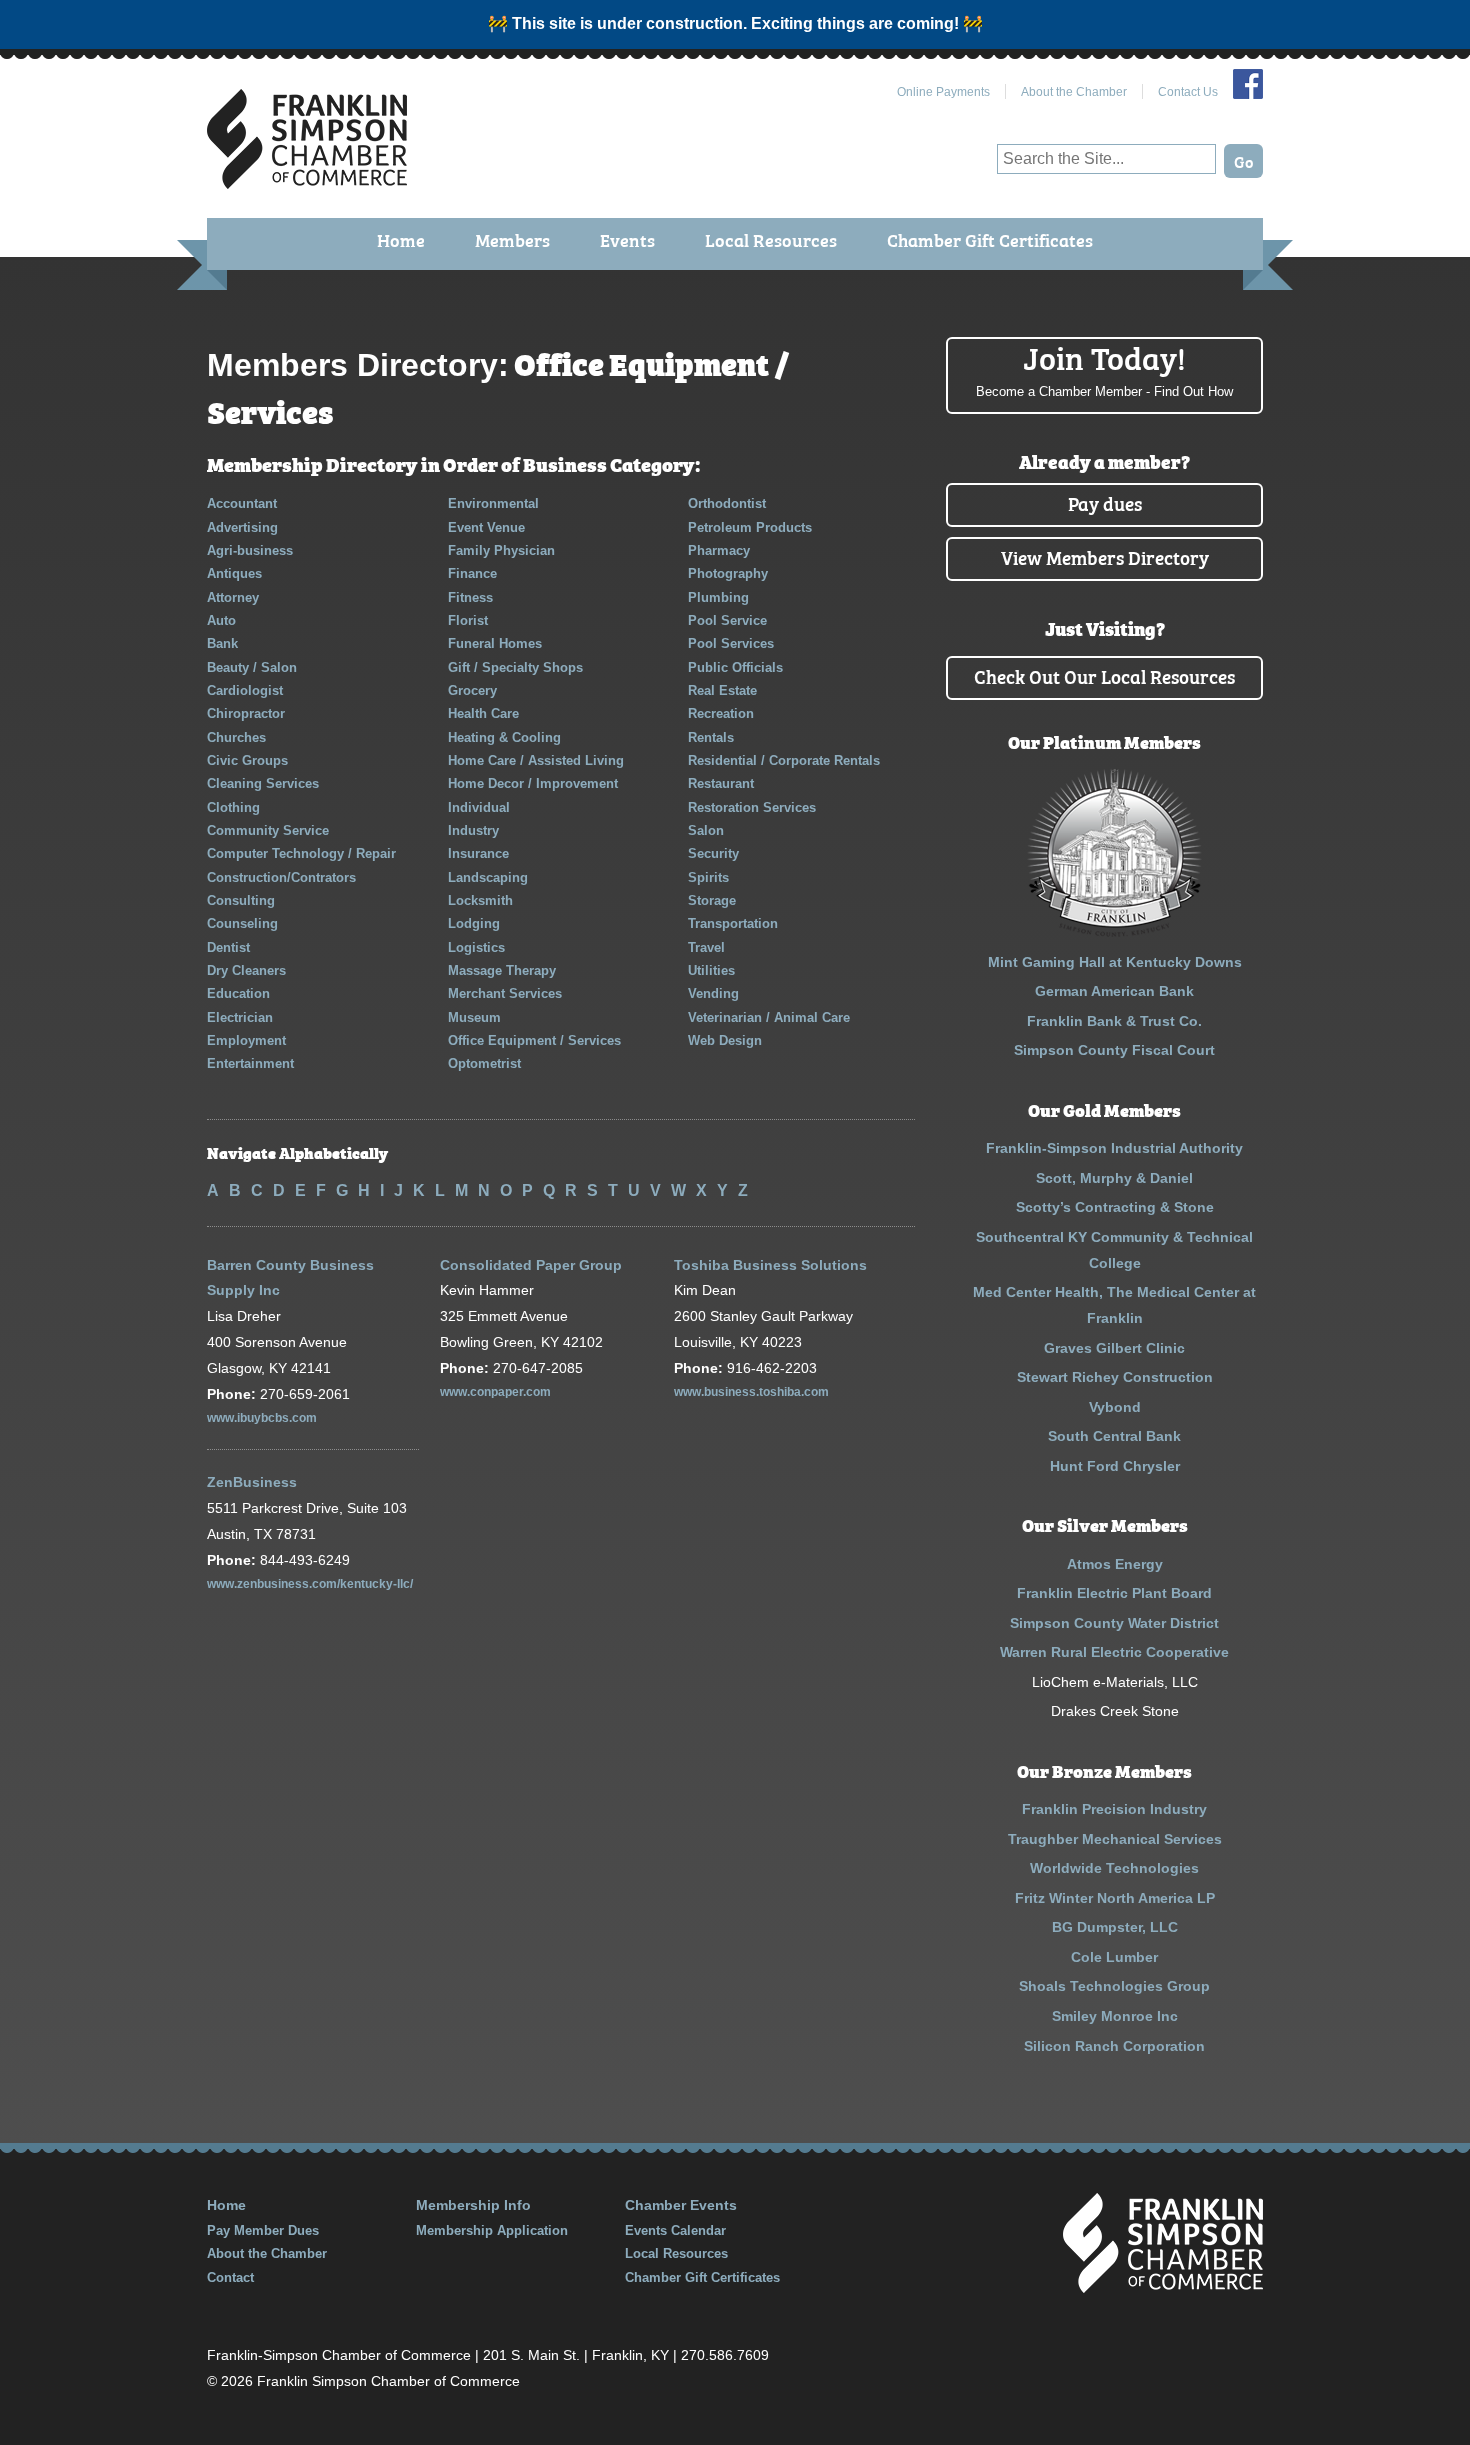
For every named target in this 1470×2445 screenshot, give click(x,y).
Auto (221, 620)
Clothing (233, 807)
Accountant (242, 503)
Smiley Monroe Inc (1115, 2016)
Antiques (234, 573)
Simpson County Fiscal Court (1114, 1050)
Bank (222, 643)
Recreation (721, 713)
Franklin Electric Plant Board (1114, 1593)
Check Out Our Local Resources (1104, 675)
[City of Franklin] (1114, 932)
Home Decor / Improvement (533, 783)
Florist (468, 620)
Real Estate (722, 690)
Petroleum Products (750, 527)
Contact (230, 2277)
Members (512, 239)
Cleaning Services (263, 783)
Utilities (711, 970)
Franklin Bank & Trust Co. (1114, 1021)
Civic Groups (247, 760)
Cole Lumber (1114, 1957)
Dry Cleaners (246, 970)
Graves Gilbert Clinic (1114, 1348)
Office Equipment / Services (534, 1040)
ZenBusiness (252, 1482)
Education (238, 993)
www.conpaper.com (495, 1392)
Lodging (474, 923)
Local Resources (771, 239)
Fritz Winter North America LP (1115, 1898)
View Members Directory (1105, 556)
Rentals (711, 737)
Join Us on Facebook (1248, 84)
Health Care (483, 713)
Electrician (240, 1017)
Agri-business (250, 550)
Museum (474, 1017)
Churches (236, 737)
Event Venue (486, 527)
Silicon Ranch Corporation (1114, 2046)
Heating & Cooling (504, 737)
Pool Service (727, 620)
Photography (728, 573)
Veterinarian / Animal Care (769, 1017)
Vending (713, 993)
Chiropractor (246, 713)
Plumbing (718, 597)
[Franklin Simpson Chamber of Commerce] (307, 180)
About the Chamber (1074, 92)
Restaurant (721, 783)
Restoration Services (752, 807)
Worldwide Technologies (1114, 1868)
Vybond (1115, 1407)
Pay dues (1105, 502)
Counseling (242, 923)
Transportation (733, 923)
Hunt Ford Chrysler (1115, 1466)
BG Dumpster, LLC (1115, 1927)
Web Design (725, 1040)
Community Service (268, 830)
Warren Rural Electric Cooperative (1114, 1652)
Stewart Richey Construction (1115, 1377)
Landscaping (488, 877)
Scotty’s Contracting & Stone (1115, 1207)
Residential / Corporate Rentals (784, 760)
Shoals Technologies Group (1114, 1986)
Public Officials (735, 667)
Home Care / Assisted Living (536, 760)
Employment (246, 1040)
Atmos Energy (1115, 1564)
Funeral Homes (495, 643)
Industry (473, 830)
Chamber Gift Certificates (990, 239)
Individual (479, 807)
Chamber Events (681, 2205)
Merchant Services (505, 993)
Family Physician (501, 550)
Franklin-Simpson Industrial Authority (1114, 1148)
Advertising (242, 527)
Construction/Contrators (281, 877)
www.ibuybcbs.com (262, 1418)
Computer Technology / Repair (301, 853)
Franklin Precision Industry (1114, 1809)
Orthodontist (727, 503)
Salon (706, 830)
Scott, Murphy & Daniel (1114, 1178)
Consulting (241, 900)
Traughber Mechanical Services (1115, 1839)
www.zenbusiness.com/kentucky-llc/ (310, 1584)
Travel (706, 947)
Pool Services (731, 643)
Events (627, 239)
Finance (472, 573)
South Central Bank (1114, 1436)
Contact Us (1188, 92)
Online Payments (943, 92)
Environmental (493, 503)
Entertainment (250, 1063)
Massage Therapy (502, 970)
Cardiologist (245, 690)
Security (713, 853)
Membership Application (492, 2230)
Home (401, 239)
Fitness (470, 597)
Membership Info (473, 2205)
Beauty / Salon (252, 667)
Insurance (478, 853)
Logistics (476, 947)
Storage (712, 900)
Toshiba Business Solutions (770, 1265)
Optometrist (484, 1063)
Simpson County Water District (1114, 1623)
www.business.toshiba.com (751, 1392)
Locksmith (480, 900)
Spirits (708, 877)
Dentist (228, 947)
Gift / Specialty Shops (515, 667)
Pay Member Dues (263, 2230)
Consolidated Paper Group (531, 1265)
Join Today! (1104, 368)
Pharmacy (719, 550)
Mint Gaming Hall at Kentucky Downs (1115, 962)
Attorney (233, 597)
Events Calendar (675, 2230)
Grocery (472, 690)
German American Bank (1114, 991)
